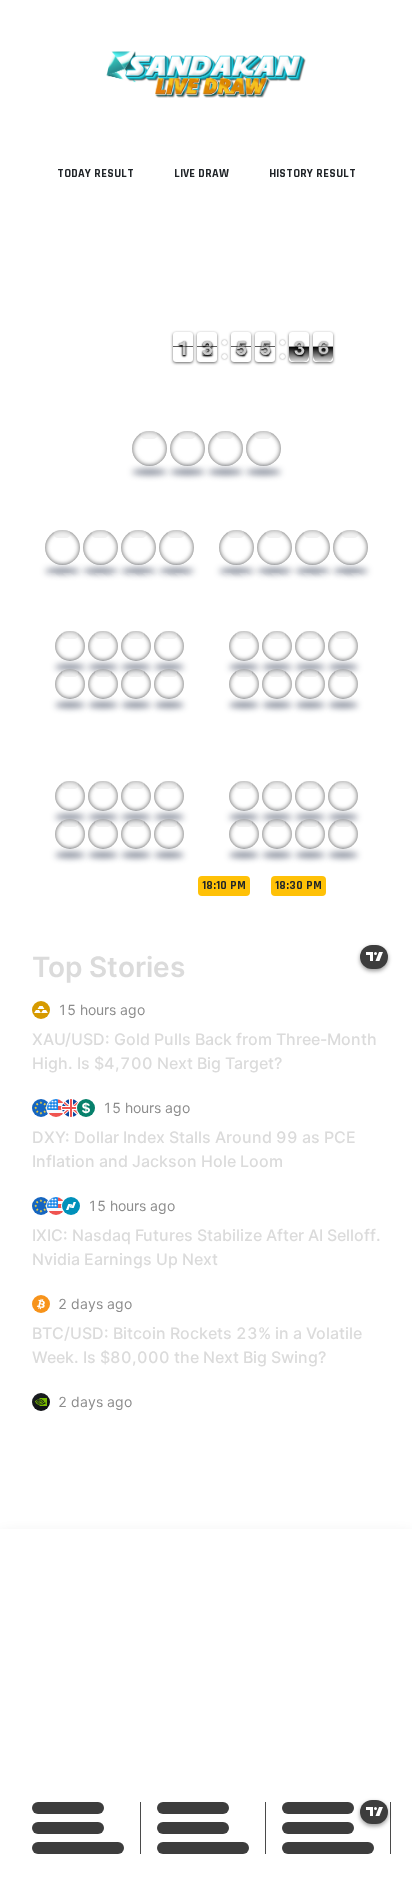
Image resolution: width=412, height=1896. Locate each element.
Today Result (95, 173)
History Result (312, 173)
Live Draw (201, 173)
